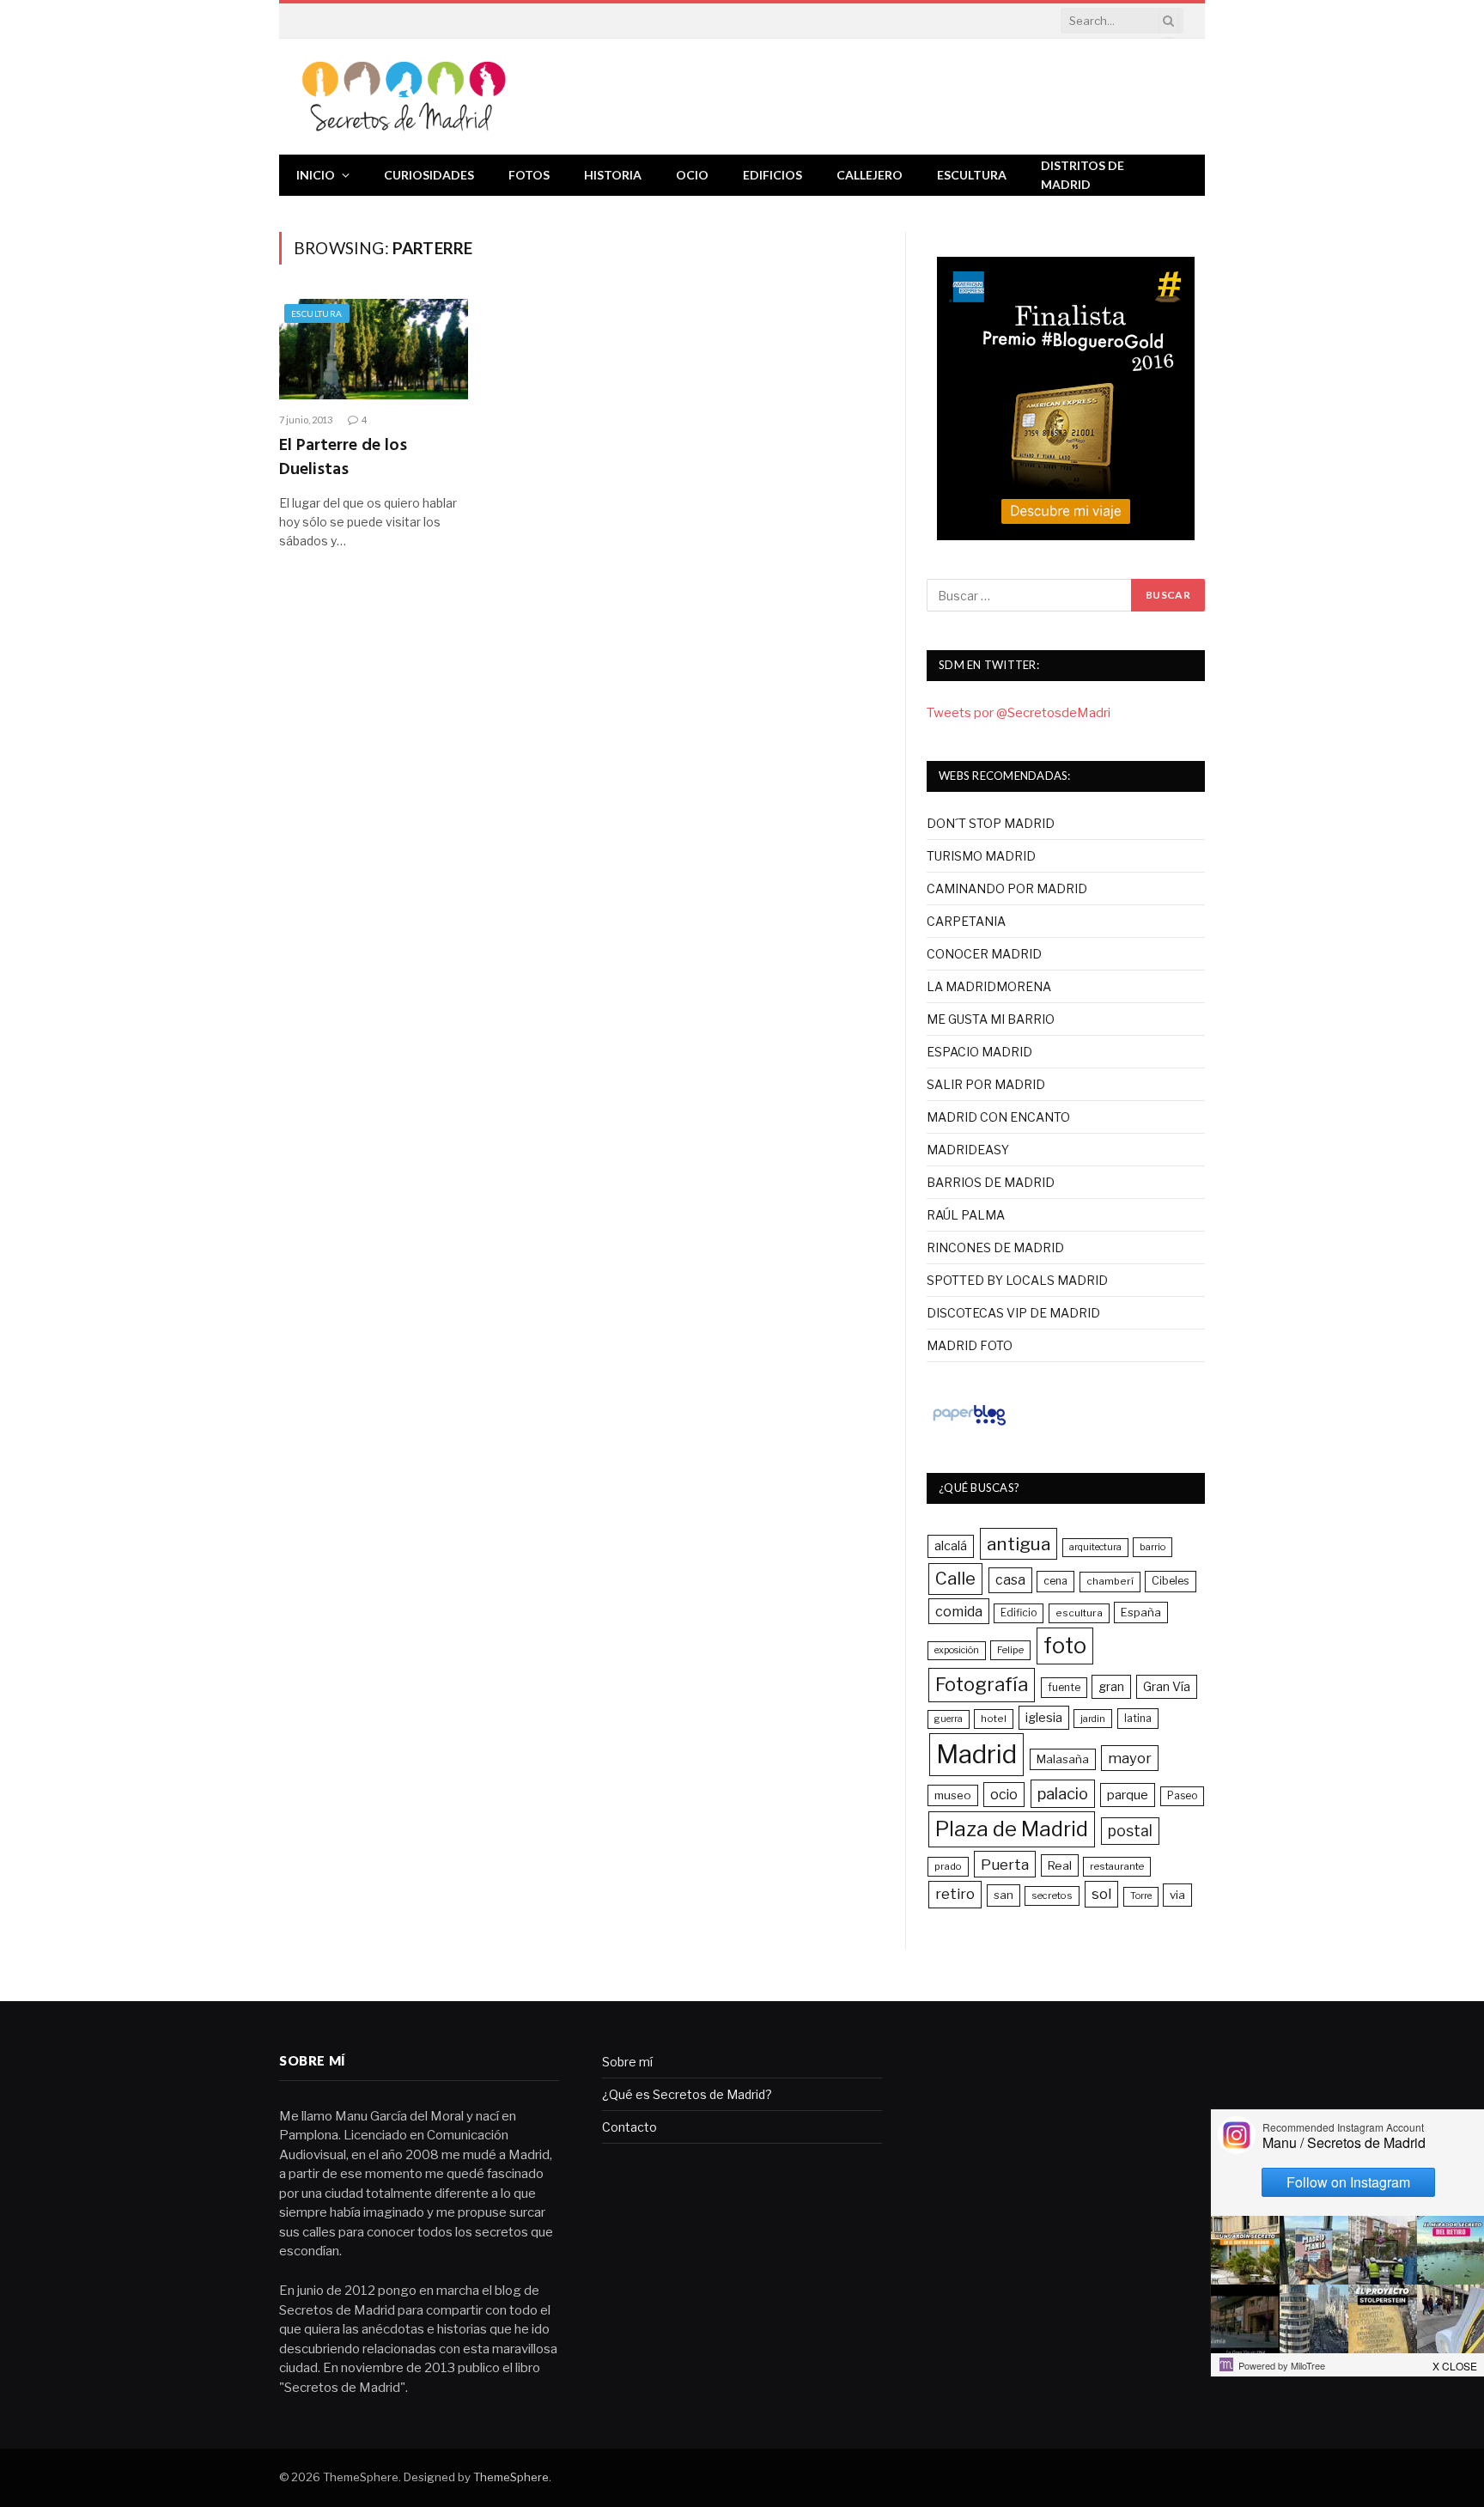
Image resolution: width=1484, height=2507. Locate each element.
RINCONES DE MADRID (995, 1247)
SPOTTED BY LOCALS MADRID (1017, 1280)
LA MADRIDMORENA (989, 986)
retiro (955, 1894)
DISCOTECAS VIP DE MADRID (1013, 1313)
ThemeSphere (511, 2477)
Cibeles (1171, 1581)
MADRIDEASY (968, 1150)
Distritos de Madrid (1083, 175)
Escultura (972, 175)
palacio (1063, 1793)
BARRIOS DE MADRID (991, 1182)
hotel (994, 1719)
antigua (1019, 1544)
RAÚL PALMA (966, 1215)
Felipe (1010, 1650)
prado (948, 1866)
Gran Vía (1167, 1686)
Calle (955, 1578)
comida (959, 1611)
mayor (1130, 1758)
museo (953, 1795)
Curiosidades (429, 175)
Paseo (1182, 1796)
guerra (949, 1719)
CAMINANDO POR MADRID (1007, 888)
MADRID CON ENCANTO (998, 1117)
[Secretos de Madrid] (404, 97)
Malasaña (1063, 1759)
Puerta (1005, 1864)
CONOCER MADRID (984, 954)
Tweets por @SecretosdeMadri (1019, 713)
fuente (1064, 1687)
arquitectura (1095, 1547)
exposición (957, 1650)
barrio (1153, 1547)
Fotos (529, 175)
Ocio (692, 175)
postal (1130, 1831)
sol (1101, 1894)
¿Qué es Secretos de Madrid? (687, 2094)
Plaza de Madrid (1012, 1829)
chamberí (1110, 1581)
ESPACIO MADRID (979, 1052)
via (1177, 1895)
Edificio (1019, 1613)
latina (1138, 1718)
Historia (613, 175)
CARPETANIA (966, 921)
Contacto (629, 2127)
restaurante (1117, 1866)
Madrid (976, 1754)
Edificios (772, 175)
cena (1055, 1581)
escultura (1079, 1613)
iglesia (1044, 1718)
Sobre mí (627, 2062)
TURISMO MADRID (981, 856)
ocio (1004, 1795)
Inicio (316, 175)
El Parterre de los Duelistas (343, 458)
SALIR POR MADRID (986, 1084)
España (1141, 1612)
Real (1060, 1865)
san (1004, 1895)
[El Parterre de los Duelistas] (374, 349)
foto (1065, 1646)
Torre (1141, 1896)
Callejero (870, 175)
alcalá (951, 1546)
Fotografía (982, 1684)
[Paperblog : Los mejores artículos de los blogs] (969, 1425)
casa (1010, 1580)
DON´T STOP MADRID (991, 823)
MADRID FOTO (970, 1345)
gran (1111, 1686)
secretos (1052, 1895)
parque (1128, 1795)
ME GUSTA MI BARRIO (991, 1019)
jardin (1093, 1719)
